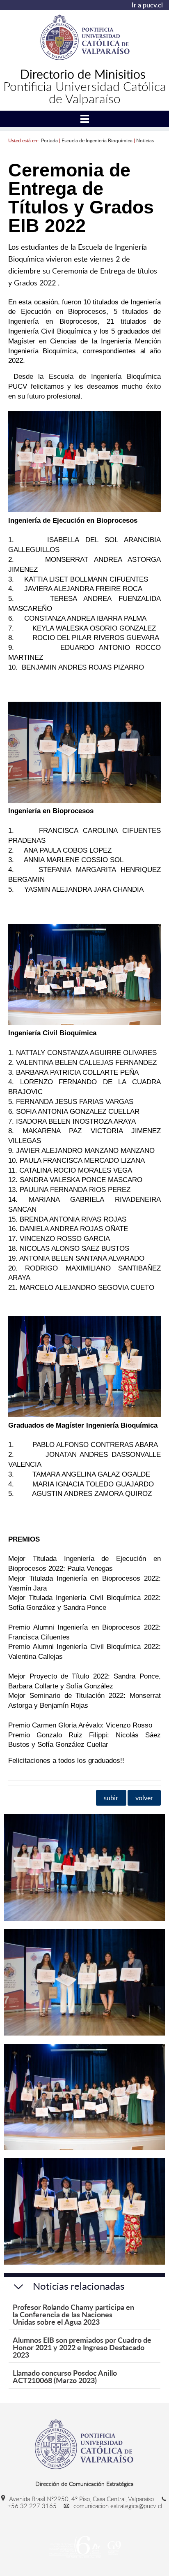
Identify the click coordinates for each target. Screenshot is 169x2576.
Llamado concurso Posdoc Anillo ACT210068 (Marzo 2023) (65, 2376)
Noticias (145, 140)
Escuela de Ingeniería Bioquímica (97, 140)
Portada (49, 140)
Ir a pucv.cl (147, 5)
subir (111, 1798)
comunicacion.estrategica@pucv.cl (117, 2506)
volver (144, 1798)
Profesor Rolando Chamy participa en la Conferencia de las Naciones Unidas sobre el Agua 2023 (73, 2314)
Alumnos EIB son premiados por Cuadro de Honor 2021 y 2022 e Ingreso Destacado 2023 (82, 2347)
